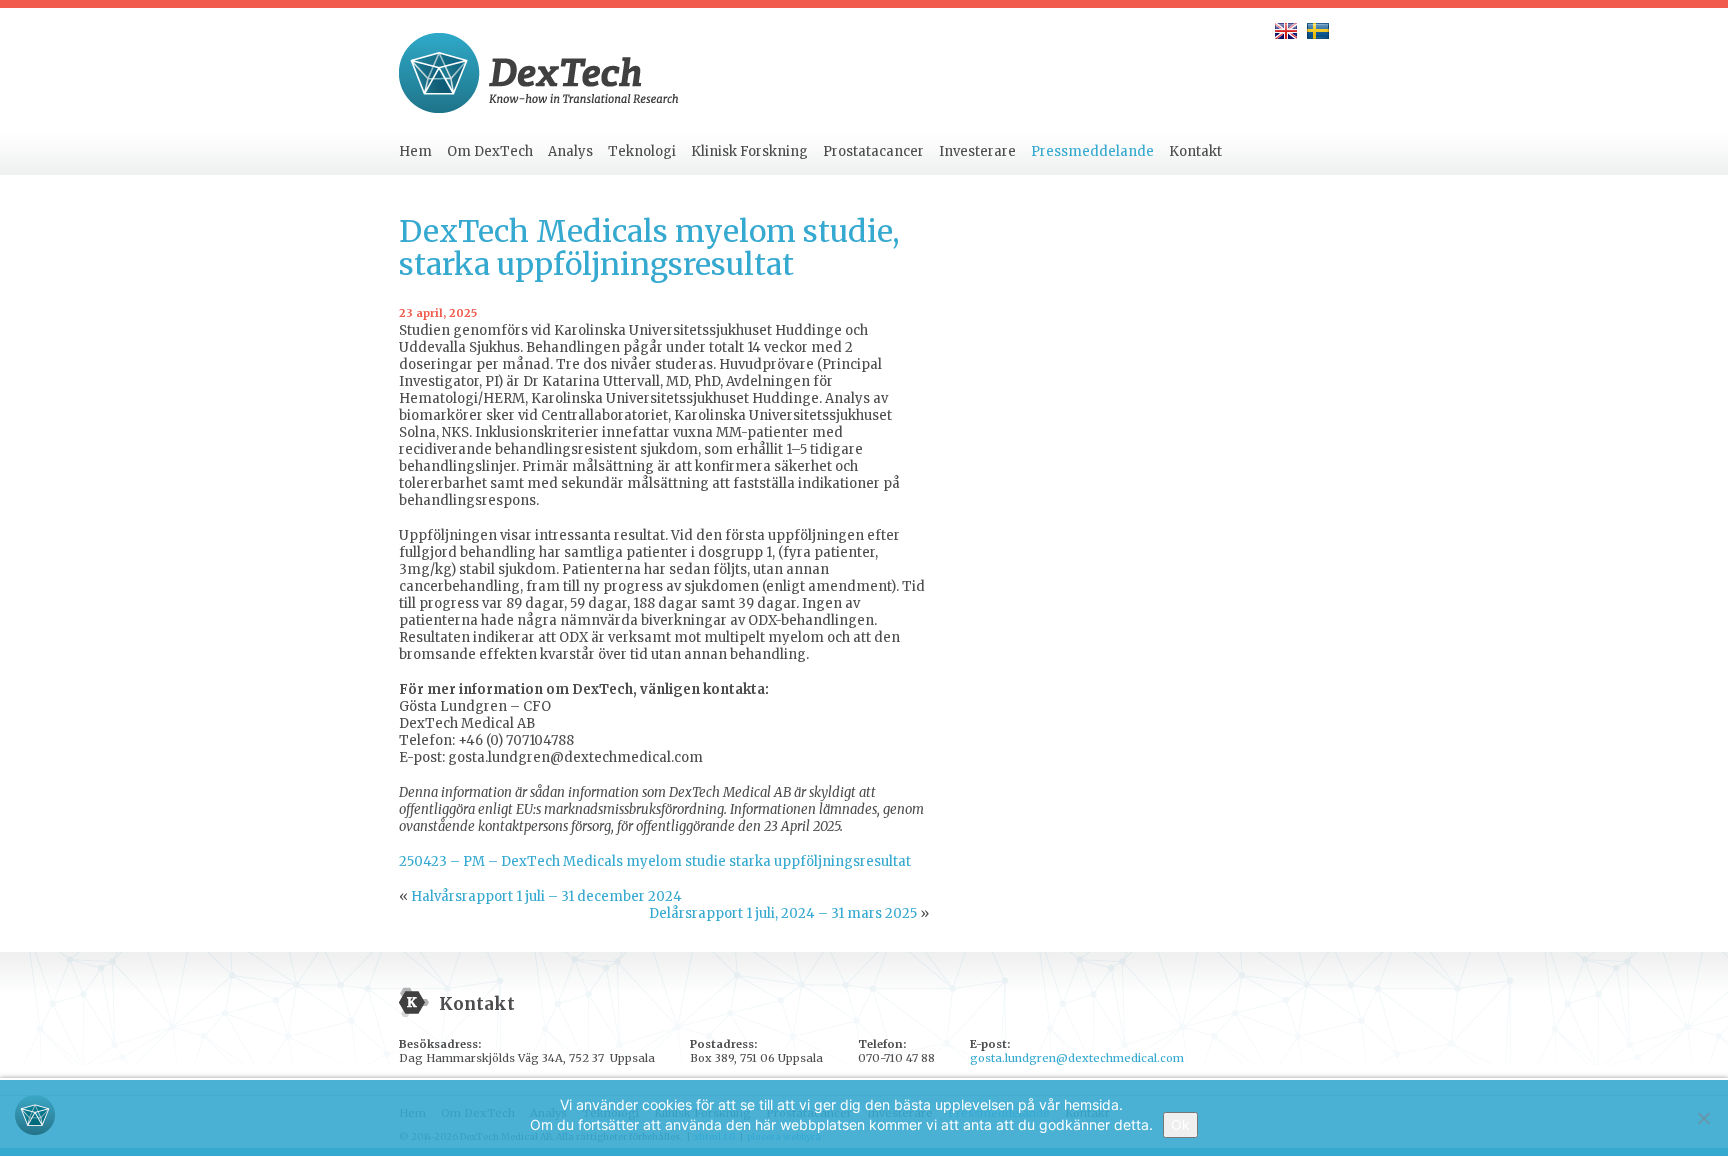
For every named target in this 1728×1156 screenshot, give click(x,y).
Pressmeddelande (1092, 151)
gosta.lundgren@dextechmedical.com (1077, 1058)
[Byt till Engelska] (1286, 31)
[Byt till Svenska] (1318, 31)
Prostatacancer (873, 151)
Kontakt (1195, 151)
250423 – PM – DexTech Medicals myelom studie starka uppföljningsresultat (655, 861)
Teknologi (642, 151)
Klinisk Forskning (749, 151)
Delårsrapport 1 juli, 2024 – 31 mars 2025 (783, 913)
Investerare (977, 151)
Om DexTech (490, 151)
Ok (1180, 1124)
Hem (415, 151)
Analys (570, 151)
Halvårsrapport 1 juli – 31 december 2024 (546, 896)
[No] (1703, 1118)
